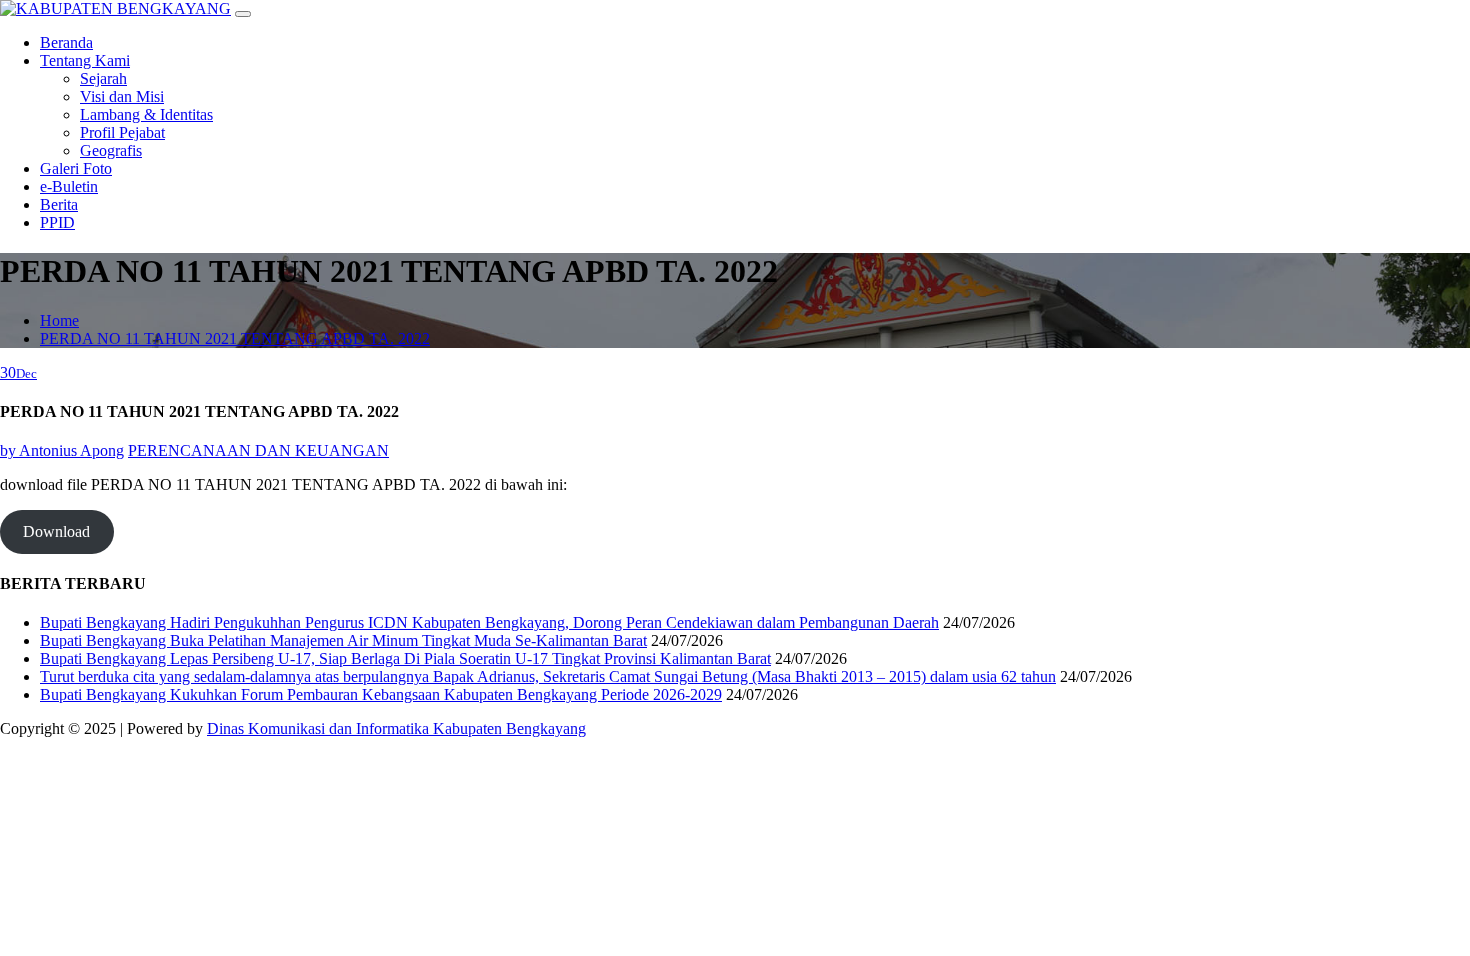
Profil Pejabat (122, 132)
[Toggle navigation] (243, 14)
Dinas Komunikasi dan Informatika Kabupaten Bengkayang (396, 728)
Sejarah (103, 78)
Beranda (66, 42)
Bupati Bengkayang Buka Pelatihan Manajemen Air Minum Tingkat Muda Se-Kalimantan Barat (343, 640)
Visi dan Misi (122, 96)
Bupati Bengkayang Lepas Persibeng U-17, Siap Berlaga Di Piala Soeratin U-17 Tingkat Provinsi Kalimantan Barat (405, 658)
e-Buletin (69, 186)
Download (56, 531)
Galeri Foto (76, 168)
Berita (59, 204)
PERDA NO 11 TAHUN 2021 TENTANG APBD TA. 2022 (235, 338)
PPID (57, 222)
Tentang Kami (85, 60)
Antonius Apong (62, 450)
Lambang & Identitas (146, 114)
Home (59, 320)
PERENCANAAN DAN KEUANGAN (258, 450)
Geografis (111, 150)
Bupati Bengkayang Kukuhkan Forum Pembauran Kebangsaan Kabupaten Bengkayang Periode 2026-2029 (381, 694)
